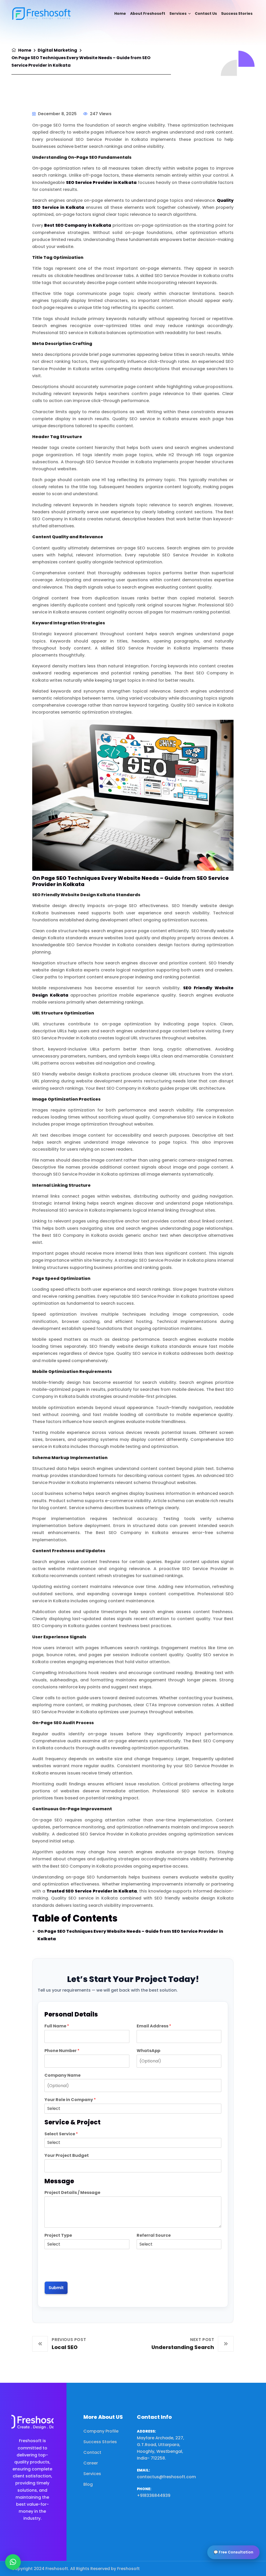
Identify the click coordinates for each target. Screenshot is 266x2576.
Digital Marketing (57, 50)
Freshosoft (128, 2569)
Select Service (61, 2134)
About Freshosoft (148, 13)
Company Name (62, 2076)
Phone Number (62, 2051)
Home (120, 13)
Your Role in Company (70, 2100)
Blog (88, 2484)
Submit (56, 2288)
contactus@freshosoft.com (166, 2477)
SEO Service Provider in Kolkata (101, 182)
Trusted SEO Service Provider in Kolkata (92, 1891)
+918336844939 (154, 2495)
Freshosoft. (57, 2569)
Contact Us (206, 13)
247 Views (100, 114)
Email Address (154, 2026)
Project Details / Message (72, 2193)
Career (91, 2463)
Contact (92, 2452)
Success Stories (237, 13)
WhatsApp (148, 2051)
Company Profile (101, 2431)
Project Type (58, 2236)
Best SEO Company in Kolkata (77, 225)
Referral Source (154, 2236)
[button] (13, 2562)
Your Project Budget (67, 2156)
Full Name (57, 2026)
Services (178, 13)
